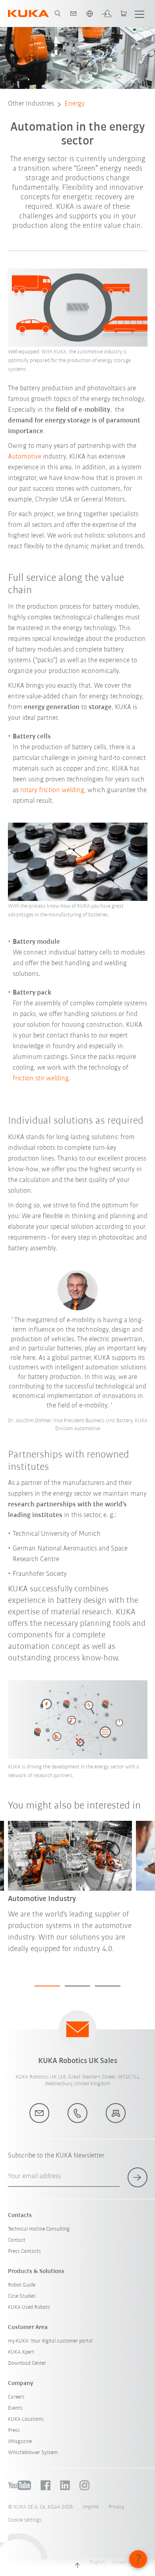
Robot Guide (22, 2285)
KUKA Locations (26, 2419)
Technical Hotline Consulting (39, 2229)
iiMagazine (20, 2442)
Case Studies (22, 2296)
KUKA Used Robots (29, 2307)
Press (14, 2430)
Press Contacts (24, 2251)
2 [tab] (77, 1986)
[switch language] (89, 13)
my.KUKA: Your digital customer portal (50, 2341)
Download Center (27, 2363)
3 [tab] (108, 1986)
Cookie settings (25, 2520)
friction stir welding (41, 1079)
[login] (107, 13)
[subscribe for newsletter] (138, 2177)
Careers (16, 2397)
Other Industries (31, 104)
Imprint (91, 2507)
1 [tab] (47, 1986)
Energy (75, 104)
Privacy (116, 2507)
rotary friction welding (52, 791)
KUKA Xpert (21, 2352)
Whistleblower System (33, 2453)
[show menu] (139, 13)
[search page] (58, 13)
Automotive (25, 457)
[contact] (74, 13)
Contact (17, 2240)
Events (15, 2408)
